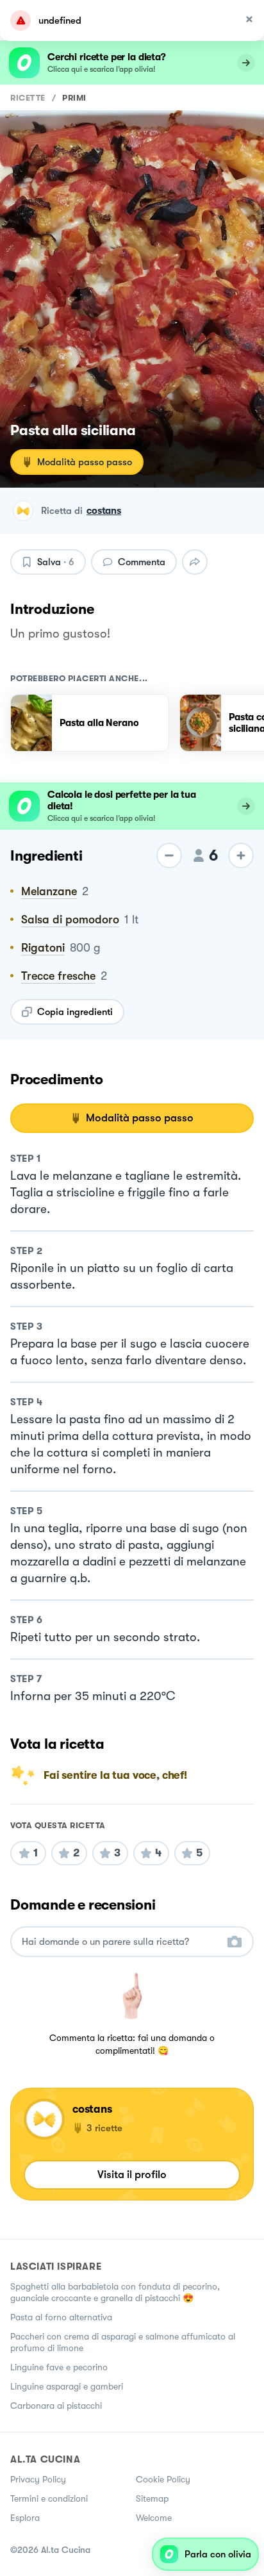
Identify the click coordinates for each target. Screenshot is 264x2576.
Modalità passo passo (85, 462)
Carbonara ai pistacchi (56, 2406)
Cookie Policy (163, 2479)
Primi (74, 98)
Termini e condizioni (49, 2498)
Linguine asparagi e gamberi (67, 2386)
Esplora (25, 2518)
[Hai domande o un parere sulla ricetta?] (120, 1942)
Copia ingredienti (75, 1012)
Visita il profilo (132, 2175)
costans (104, 511)
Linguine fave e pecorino (59, 2367)
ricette (28, 98)
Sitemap (152, 2498)
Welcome (154, 2518)
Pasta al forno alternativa (61, 2317)
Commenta (142, 562)
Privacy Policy (38, 2479)
